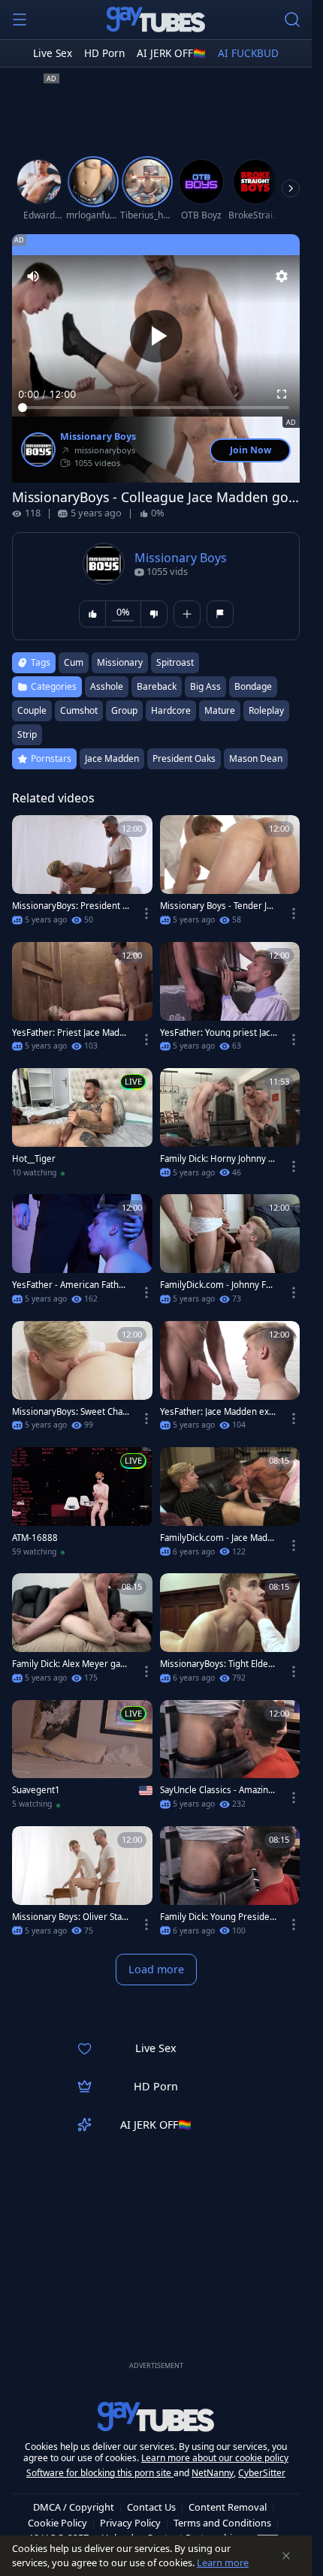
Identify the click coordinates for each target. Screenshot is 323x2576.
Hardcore (171, 710)
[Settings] (282, 276)
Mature (220, 710)
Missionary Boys (98, 437)
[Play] (156, 336)
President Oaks (184, 758)
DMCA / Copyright (74, 2507)
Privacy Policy (130, 2523)
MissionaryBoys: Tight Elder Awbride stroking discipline (216, 1664)
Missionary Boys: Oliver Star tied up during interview (69, 1917)
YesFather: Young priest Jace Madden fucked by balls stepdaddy (218, 1033)
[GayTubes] (156, 20)
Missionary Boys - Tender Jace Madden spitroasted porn (218, 906)
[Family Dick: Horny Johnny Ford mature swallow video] (230, 1127)
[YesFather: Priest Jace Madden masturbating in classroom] (82, 1001)
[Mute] (33, 276)
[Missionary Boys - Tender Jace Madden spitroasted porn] (230, 874)
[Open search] (292, 20)
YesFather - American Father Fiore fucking (70, 1285)
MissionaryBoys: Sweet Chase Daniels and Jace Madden (69, 1412)
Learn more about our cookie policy (215, 2458)
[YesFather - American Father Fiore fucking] (82, 1253)
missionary (120, 662)
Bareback (157, 686)
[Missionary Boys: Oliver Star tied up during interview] (82, 1885)
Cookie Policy (57, 2523)
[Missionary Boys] (38, 450)
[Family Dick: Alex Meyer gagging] (82, 1633)
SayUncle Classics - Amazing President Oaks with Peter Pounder (217, 1790)
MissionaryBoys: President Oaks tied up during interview (71, 906)
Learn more (223, 2562)
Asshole (107, 686)
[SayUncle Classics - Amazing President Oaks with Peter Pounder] (230, 1759)
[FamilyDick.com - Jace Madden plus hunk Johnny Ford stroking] (230, 1506)
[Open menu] (20, 20)
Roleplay (266, 710)
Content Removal (228, 2507)
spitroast (175, 662)
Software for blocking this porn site (100, 2473)
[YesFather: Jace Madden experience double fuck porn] (230, 1380)
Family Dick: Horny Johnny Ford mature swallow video (216, 1159)
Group (124, 710)
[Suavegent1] (82, 1759)
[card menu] (146, 913)
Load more (156, 1969)
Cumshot (79, 710)
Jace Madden (112, 758)
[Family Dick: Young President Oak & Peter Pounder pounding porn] (230, 1885)
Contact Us (151, 2507)
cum (74, 662)
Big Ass (205, 686)
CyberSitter (262, 2473)
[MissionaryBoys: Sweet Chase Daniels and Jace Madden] (82, 1380)
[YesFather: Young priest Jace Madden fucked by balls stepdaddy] (230, 1001)
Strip (27, 734)
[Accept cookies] (286, 2556)
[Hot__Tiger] (82, 1127)
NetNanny (213, 2473)
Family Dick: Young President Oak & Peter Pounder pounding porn (217, 1917)
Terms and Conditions (222, 2523)
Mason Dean (256, 758)
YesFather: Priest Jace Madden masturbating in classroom (69, 1033)
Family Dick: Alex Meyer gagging (69, 1664)
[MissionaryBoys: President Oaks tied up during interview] (82, 874)
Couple (32, 710)
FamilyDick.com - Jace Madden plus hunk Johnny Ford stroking (219, 1538)
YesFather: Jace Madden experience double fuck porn (217, 1412)
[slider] (156, 408)
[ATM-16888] (82, 1506)
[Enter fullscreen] (282, 394)
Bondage (253, 686)
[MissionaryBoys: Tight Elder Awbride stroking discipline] (230, 1633)
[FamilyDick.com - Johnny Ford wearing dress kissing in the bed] (230, 1253)
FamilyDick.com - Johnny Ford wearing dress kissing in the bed (219, 1285)
